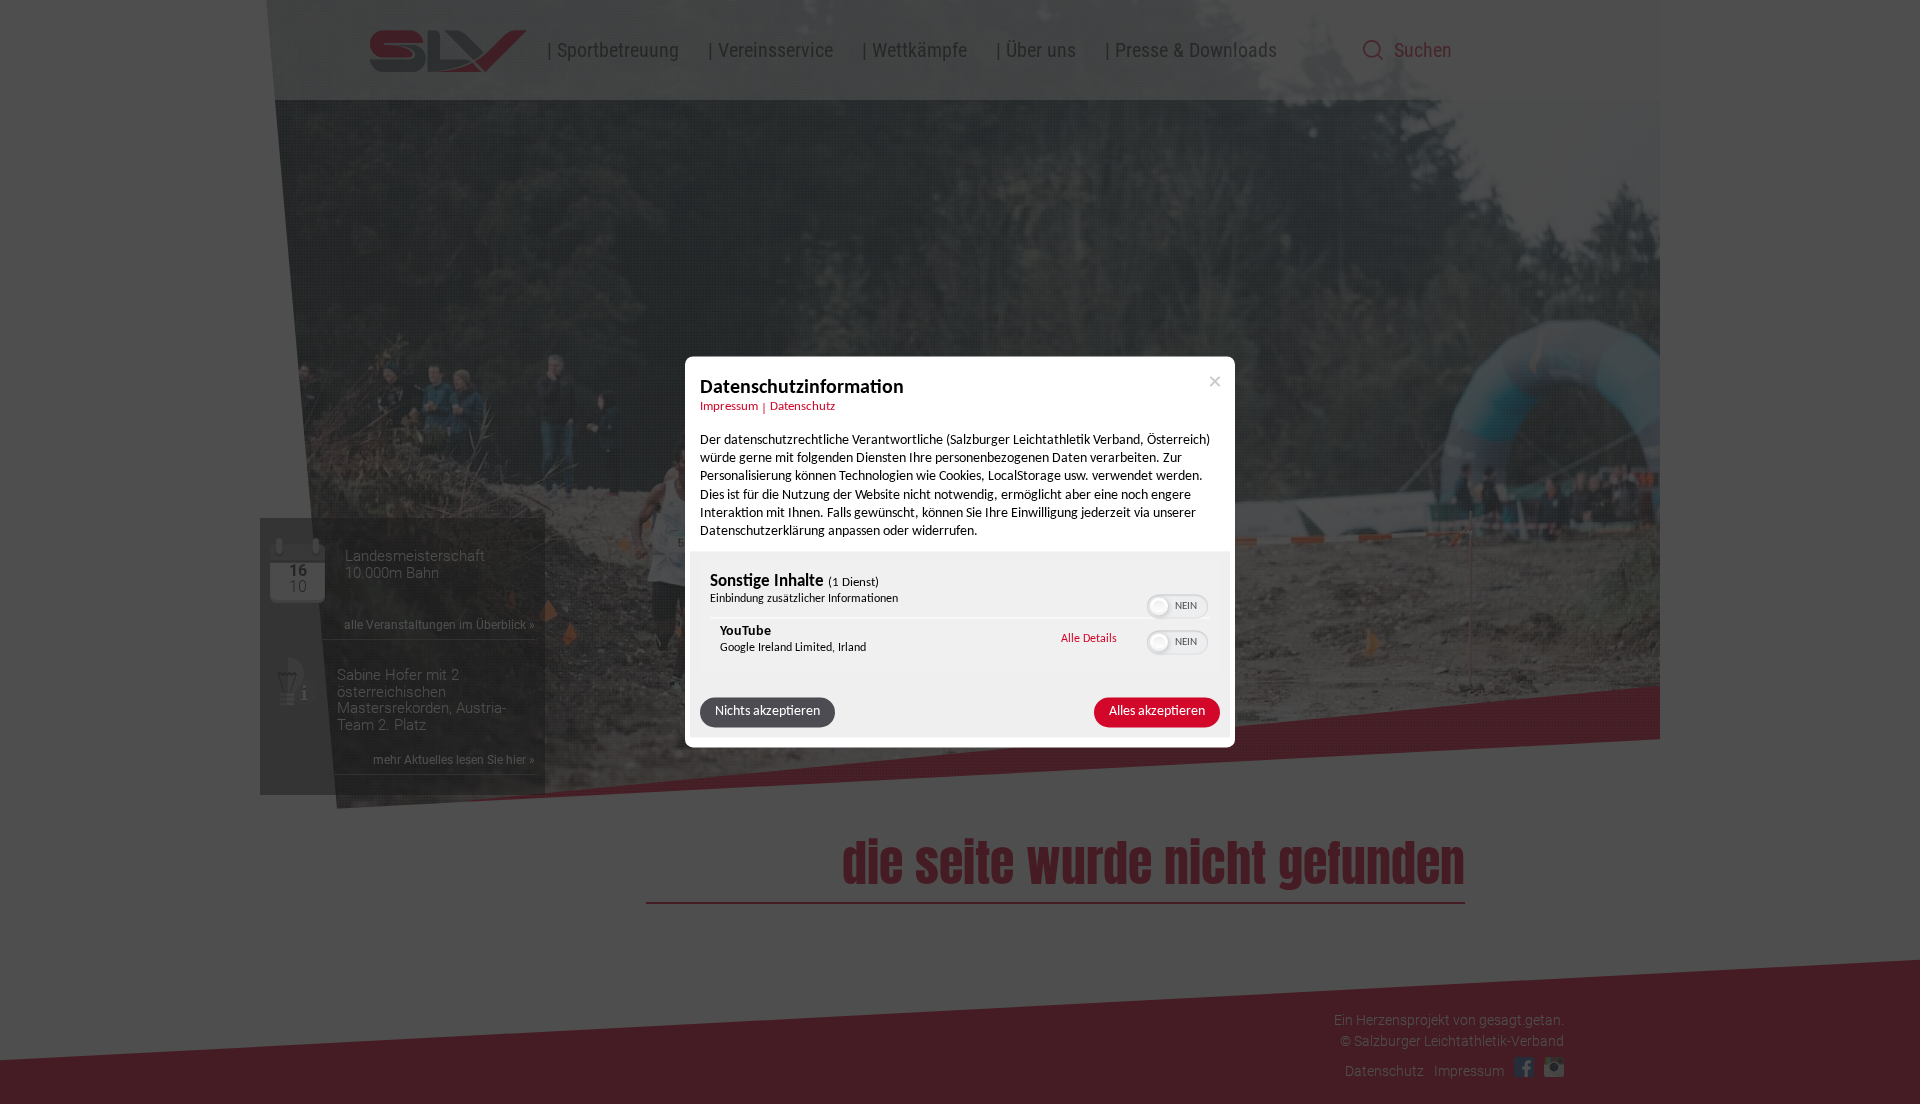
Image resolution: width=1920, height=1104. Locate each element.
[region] (960, 619)
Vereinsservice (775, 50)
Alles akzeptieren (1157, 712)
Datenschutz (802, 407)
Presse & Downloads (1196, 50)
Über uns (1041, 50)
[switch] (1177, 605)
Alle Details (1089, 639)
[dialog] (960, 551)
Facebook (1524, 1067)
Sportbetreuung (618, 50)
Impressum (729, 407)
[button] (1159, 607)
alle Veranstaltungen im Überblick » (439, 625)
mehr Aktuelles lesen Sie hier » (454, 760)
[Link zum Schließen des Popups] (1215, 381)
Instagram (1554, 1067)
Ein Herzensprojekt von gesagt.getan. (1449, 1020)
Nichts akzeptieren (767, 712)
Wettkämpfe (919, 50)
